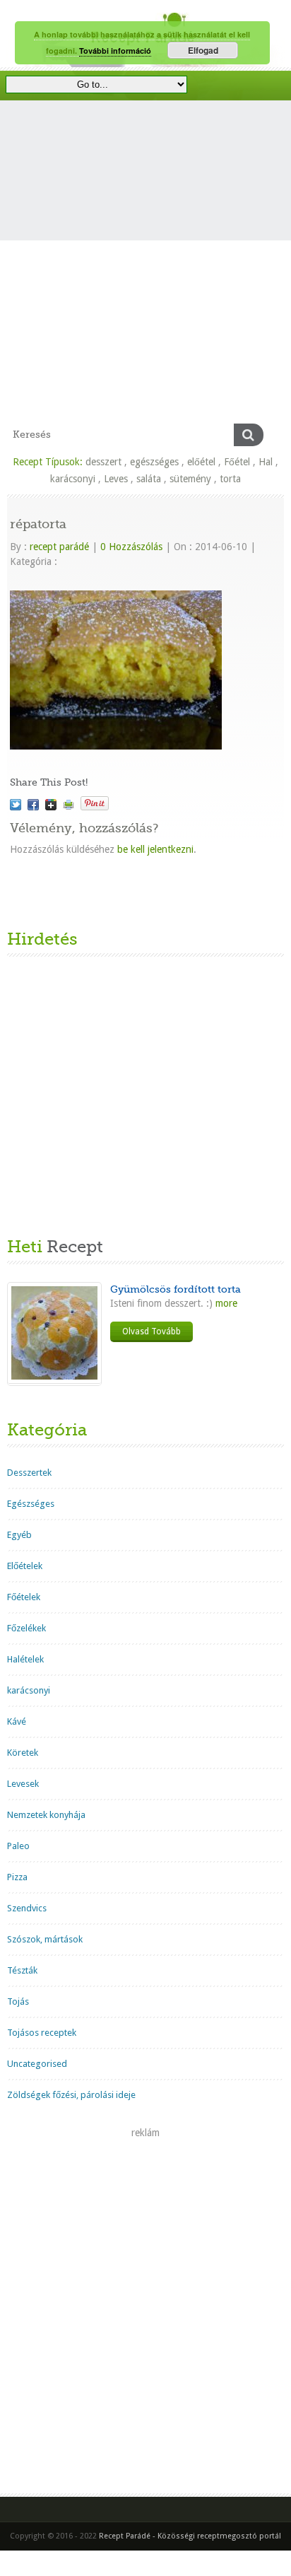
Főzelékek (26, 1628)
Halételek (25, 1659)
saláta (149, 479)
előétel (201, 462)
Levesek (23, 1784)
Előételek (25, 1566)
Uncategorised (37, 2064)
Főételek (24, 1597)
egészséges (154, 462)
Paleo (18, 1846)
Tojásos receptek (42, 2033)
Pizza (17, 1877)
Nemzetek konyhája (46, 1815)
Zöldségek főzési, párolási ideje (71, 2095)
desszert (103, 462)
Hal (266, 462)
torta (230, 479)
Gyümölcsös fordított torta (176, 1289)
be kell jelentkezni (155, 849)
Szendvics (27, 1908)
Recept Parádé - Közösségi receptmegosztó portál (190, 2536)
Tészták (22, 1970)
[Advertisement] (145, 271)
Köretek (23, 1753)
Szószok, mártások (45, 1939)
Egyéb (19, 1535)
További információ (115, 51)
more (225, 1303)
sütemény (190, 479)
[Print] (69, 805)
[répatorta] (16, 805)
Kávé (17, 1721)
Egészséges (31, 1504)
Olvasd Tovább (152, 1331)
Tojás (18, 2001)
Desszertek (29, 1473)
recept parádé (59, 547)
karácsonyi (73, 479)
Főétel (237, 462)
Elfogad (203, 50)
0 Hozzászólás (131, 547)
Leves (116, 479)
